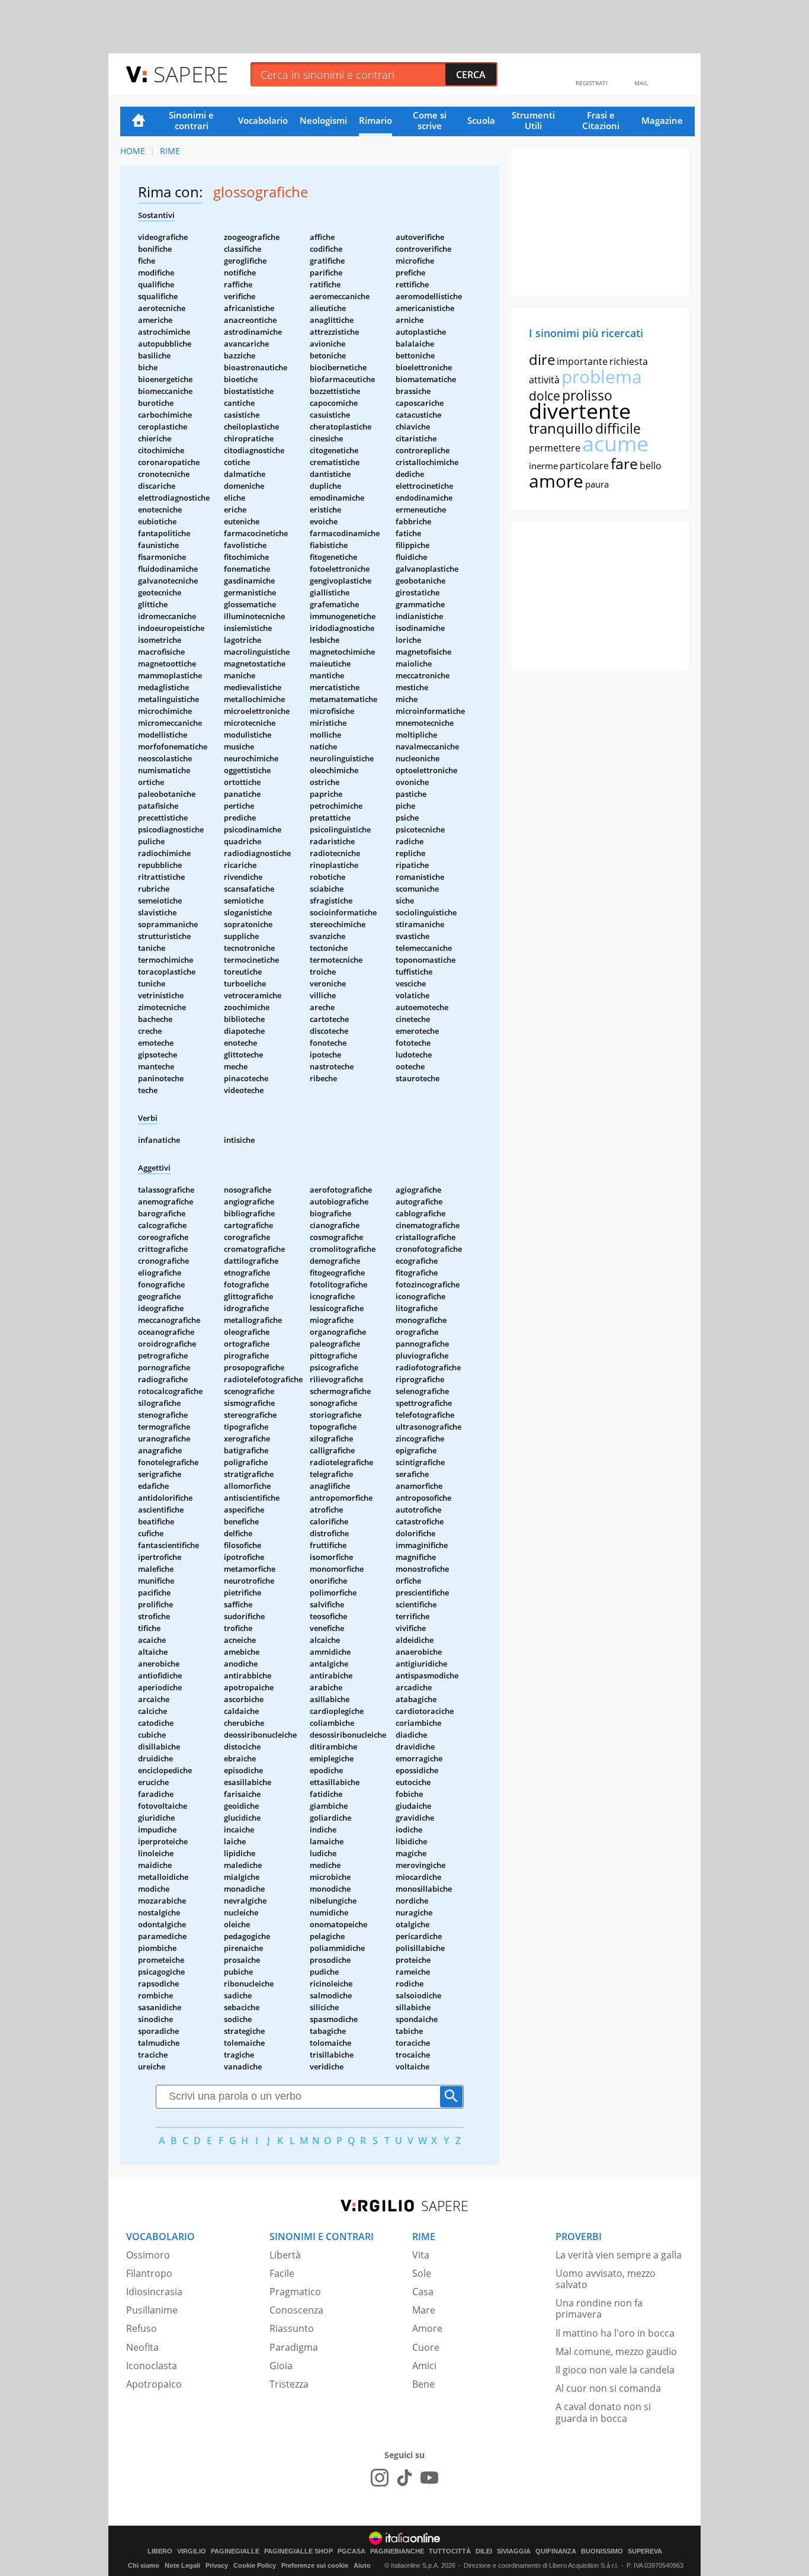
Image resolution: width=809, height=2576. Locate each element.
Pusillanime (152, 2310)
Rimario (375, 120)
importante (582, 361)
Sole (422, 2273)
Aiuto (362, 2565)
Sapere (191, 74)
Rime (170, 151)
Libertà (285, 2255)
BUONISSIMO (602, 2551)
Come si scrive (430, 120)
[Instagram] (380, 2478)
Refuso (142, 2328)
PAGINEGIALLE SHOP (298, 2551)
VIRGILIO (192, 2551)
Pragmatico (295, 2292)
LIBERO (160, 2551)
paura (597, 484)
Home (139, 121)
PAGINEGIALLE (235, 2551)
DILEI (484, 2551)
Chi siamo (144, 2565)
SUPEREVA (645, 2551)
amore (556, 481)
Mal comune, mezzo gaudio (616, 2351)
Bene (423, 2384)
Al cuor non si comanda (608, 2388)
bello (651, 466)
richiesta (629, 361)
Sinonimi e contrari (191, 120)
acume (615, 443)
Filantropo (149, 2273)
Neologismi (323, 120)
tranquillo (561, 428)
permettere (555, 448)
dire (542, 359)
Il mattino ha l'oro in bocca (615, 2333)
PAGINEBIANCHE (397, 2551)
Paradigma (294, 2347)
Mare (424, 2310)
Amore (427, 2328)
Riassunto (292, 2328)
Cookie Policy (255, 2565)
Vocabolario (263, 120)
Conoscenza (296, 2310)
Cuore (426, 2347)
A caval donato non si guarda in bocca (603, 2412)
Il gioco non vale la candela (615, 2370)
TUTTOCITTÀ (450, 2551)
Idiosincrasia (154, 2292)
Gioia (281, 2366)
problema (602, 377)
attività (544, 380)
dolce (545, 396)
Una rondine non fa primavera (599, 2309)
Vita (421, 2255)
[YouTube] (429, 2478)
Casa (423, 2292)
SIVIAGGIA (514, 2551)
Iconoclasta (152, 2366)
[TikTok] (404, 2478)
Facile (282, 2273)
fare (624, 463)
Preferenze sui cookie (315, 2565)
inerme (543, 466)
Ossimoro (148, 2255)
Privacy (217, 2565)
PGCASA (351, 2551)
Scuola (481, 120)
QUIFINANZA (556, 2551)
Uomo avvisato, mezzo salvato (606, 2279)
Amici (424, 2366)
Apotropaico (154, 2384)
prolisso (587, 395)
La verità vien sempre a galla (619, 2255)
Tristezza (289, 2384)
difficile (618, 428)
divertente (580, 411)
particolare (584, 466)
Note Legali (182, 2565)
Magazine (662, 120)
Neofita (142, 2347)
